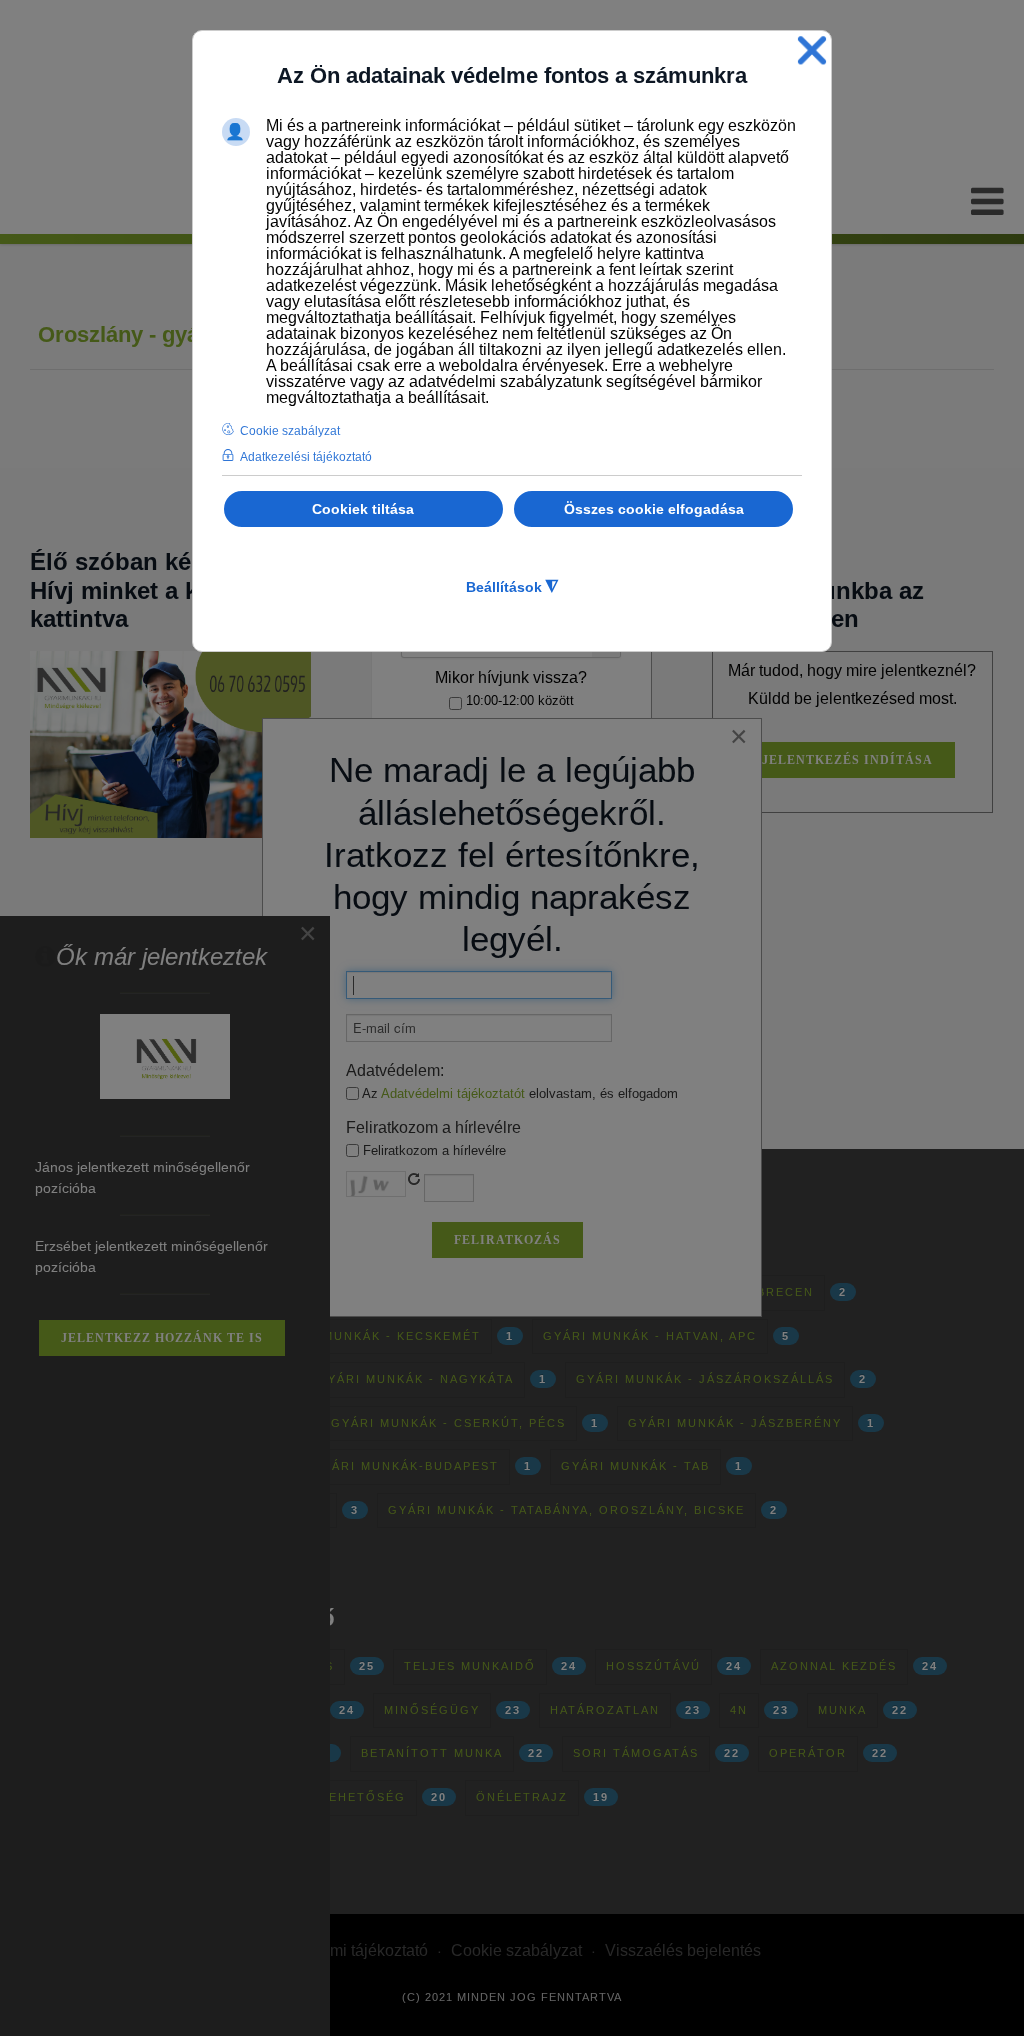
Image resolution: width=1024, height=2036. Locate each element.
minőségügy (432, 1710)
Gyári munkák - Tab (635, 1466)
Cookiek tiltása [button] (363, 509)
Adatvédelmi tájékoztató (343, 1950)
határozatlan (605, 1710)
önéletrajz (522, 1797)
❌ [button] (812, 50)
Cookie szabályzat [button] (290, 431)
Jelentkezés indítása (847, 760)
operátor (808, 1753)
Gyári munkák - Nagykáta (415, 1379)
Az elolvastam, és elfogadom (518, 1093)
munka (842, 1710)
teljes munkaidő (470, 1666)
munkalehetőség (339, 1797)
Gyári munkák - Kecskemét (377, 1336)
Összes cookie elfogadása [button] (654, 509)
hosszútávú (653, 1666)
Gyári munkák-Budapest (405, 1466)
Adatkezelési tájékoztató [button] (306, 457)
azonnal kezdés (834, 1666)
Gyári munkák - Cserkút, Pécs (448, 1423)
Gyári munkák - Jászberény (735, 1423)
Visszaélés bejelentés (683, 1950)
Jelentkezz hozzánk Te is (162, 1338)
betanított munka (432, 1753)
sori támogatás (636, 1753)
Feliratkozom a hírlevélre (432, 1150)
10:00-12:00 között (518, 700)
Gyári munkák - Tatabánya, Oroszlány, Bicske (566, 1510)
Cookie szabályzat (516, 1950)
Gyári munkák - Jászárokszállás (705, 1379)
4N (739, 1710)
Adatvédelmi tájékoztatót (453, 1093)
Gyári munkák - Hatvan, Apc (650, 1336)
